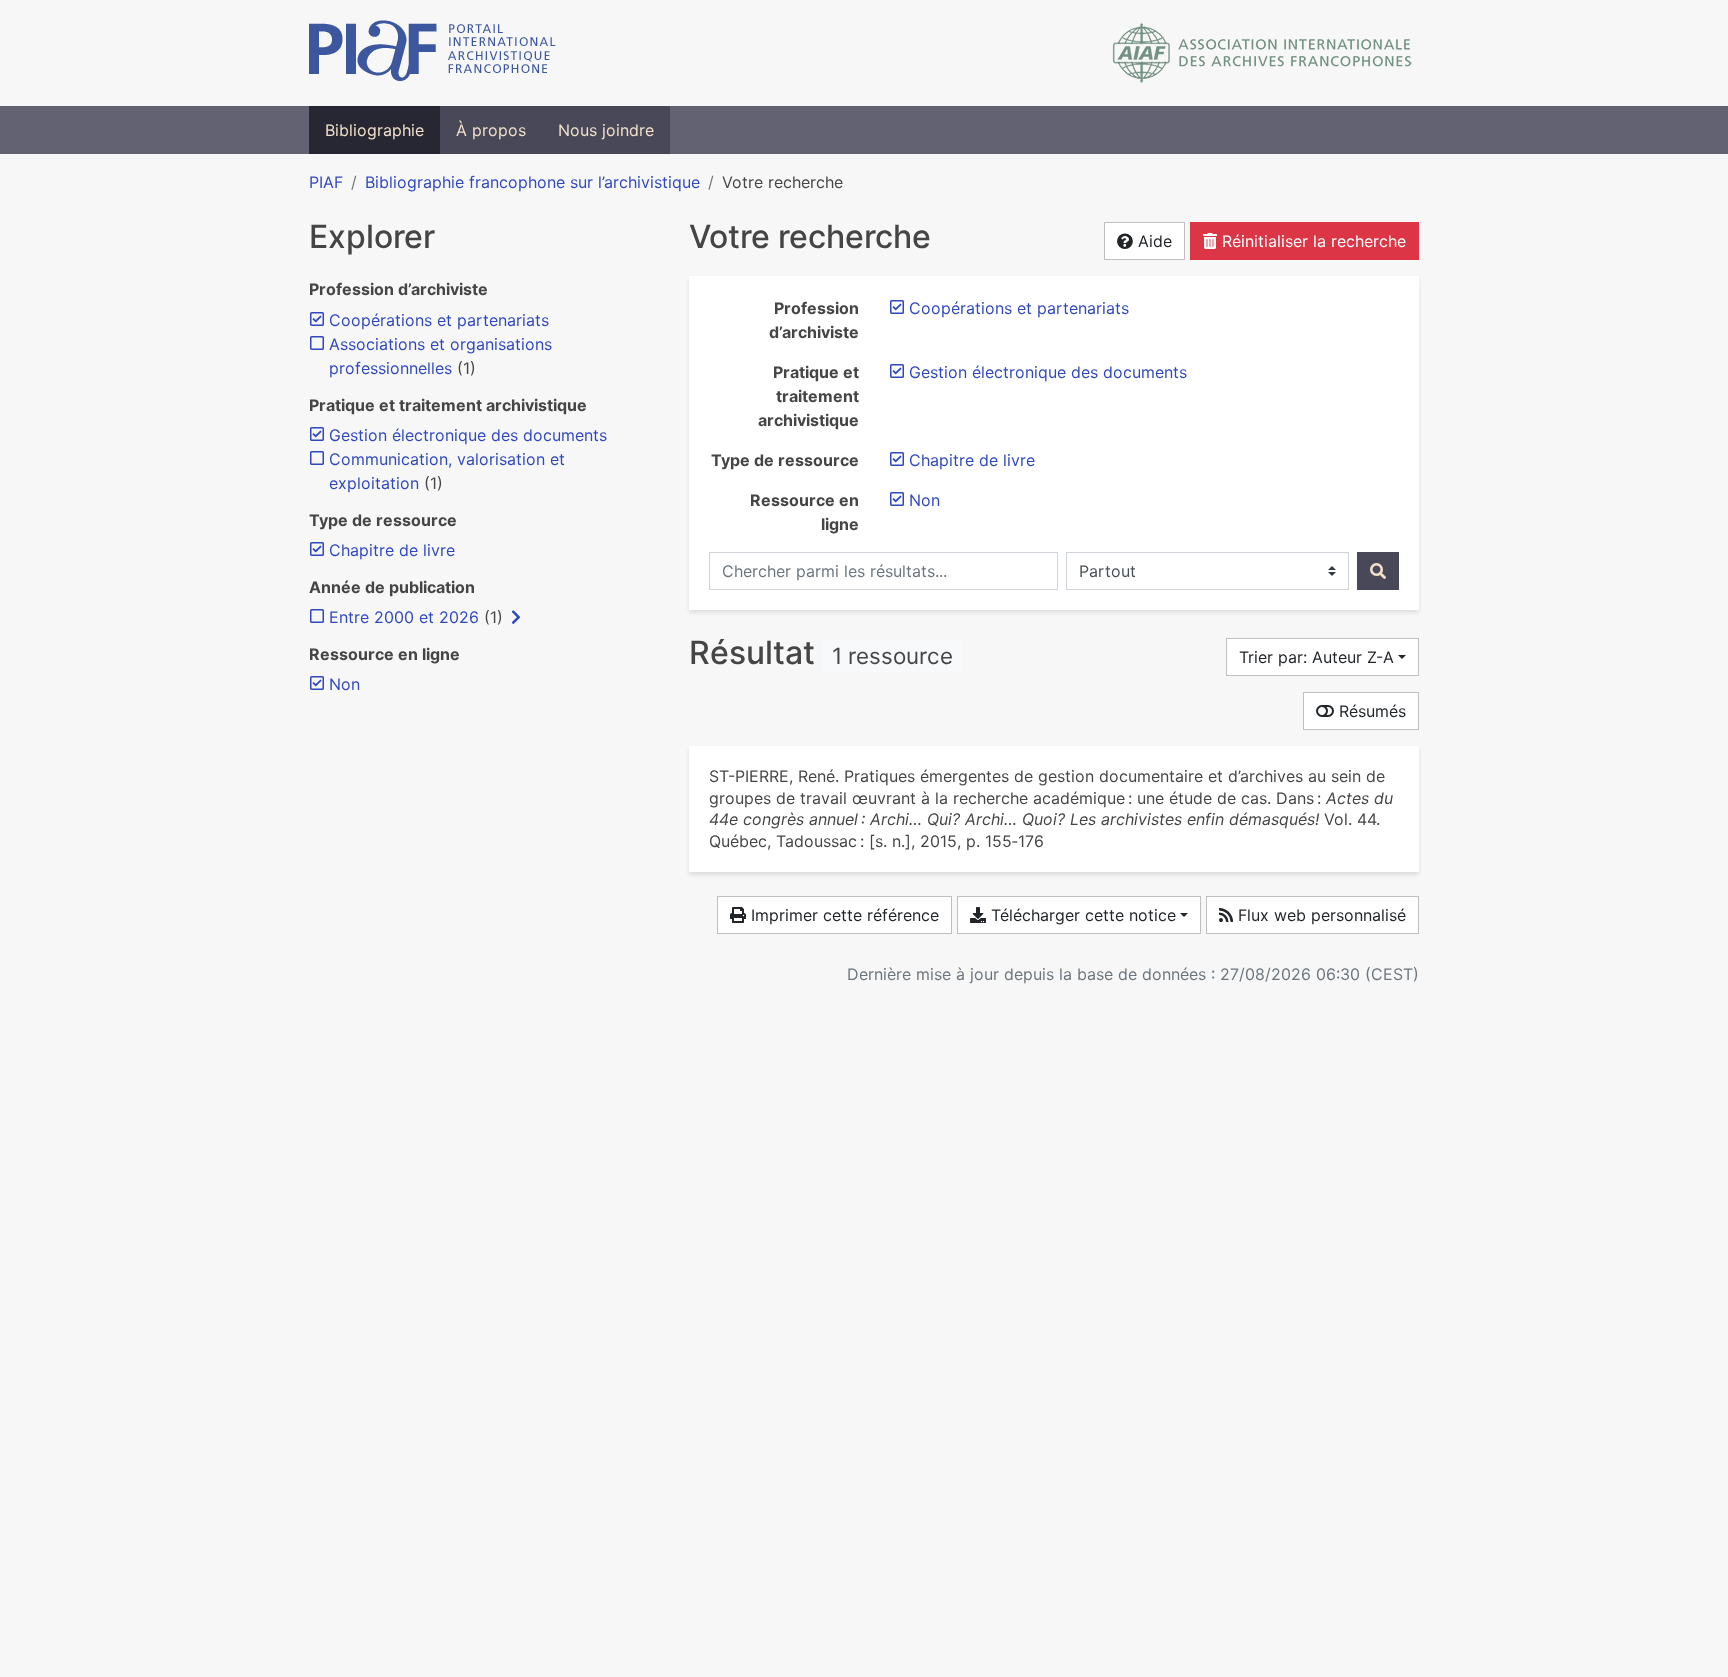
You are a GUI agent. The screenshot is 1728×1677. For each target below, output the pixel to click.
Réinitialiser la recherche (1311, 241)
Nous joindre (606, 130)
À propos (491, 130)
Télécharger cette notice (1081, 915)
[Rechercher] (1378, 571)
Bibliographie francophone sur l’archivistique (532, 182)
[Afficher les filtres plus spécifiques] (516, 617)
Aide (1152, 241)
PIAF (326, 182)
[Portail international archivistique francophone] (432, 53)
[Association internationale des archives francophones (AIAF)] (1262, 53)
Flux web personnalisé (1319, 915)
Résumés (1370, 711)
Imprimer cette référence (842, 915)
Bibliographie (374, 130)
